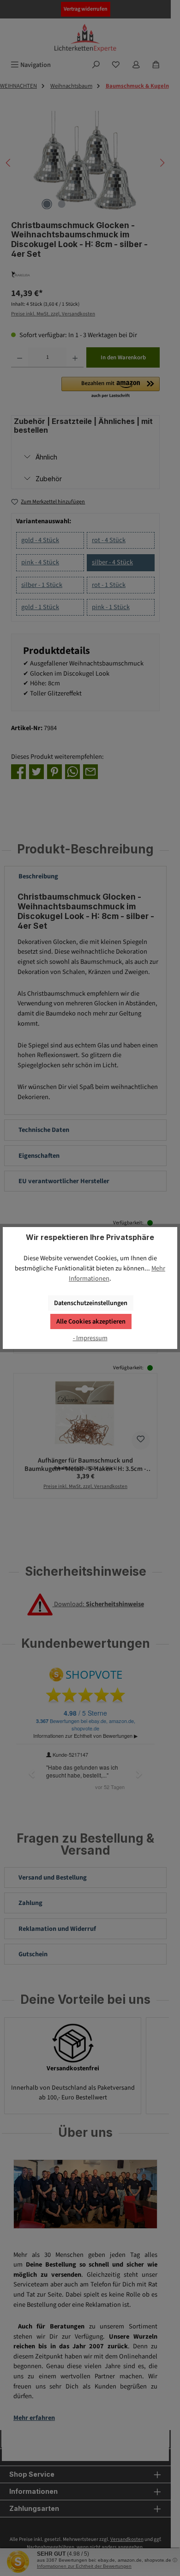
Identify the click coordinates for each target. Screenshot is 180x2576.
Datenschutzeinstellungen (91, 1303)
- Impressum (90, 1338)
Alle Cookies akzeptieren (91, 1321)
